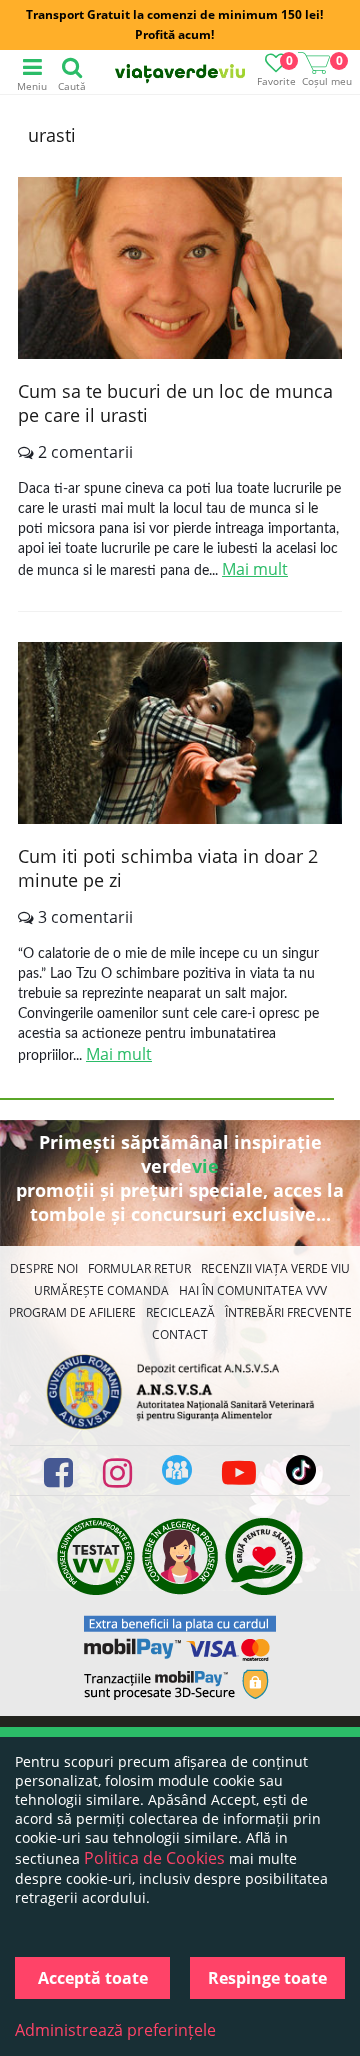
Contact (180, 1334)
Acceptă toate (93, 1978)
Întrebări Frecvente (288, 1312)
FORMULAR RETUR (139, 1268)
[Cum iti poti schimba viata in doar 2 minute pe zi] (180, 735)
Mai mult (255, 569)
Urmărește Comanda (101, 1290)
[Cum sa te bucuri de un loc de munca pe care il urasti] (180, 270)
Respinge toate (267, 1978)
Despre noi (44, 1268)
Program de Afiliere (72, 1312)
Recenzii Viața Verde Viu (275, 1268)
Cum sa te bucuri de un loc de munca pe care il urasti (175, 403)
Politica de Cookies (154, 1858)
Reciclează (180, 1312)
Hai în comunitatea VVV (253, 1290)
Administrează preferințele (115, 2030)
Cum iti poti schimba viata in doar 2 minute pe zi (168, 868)
